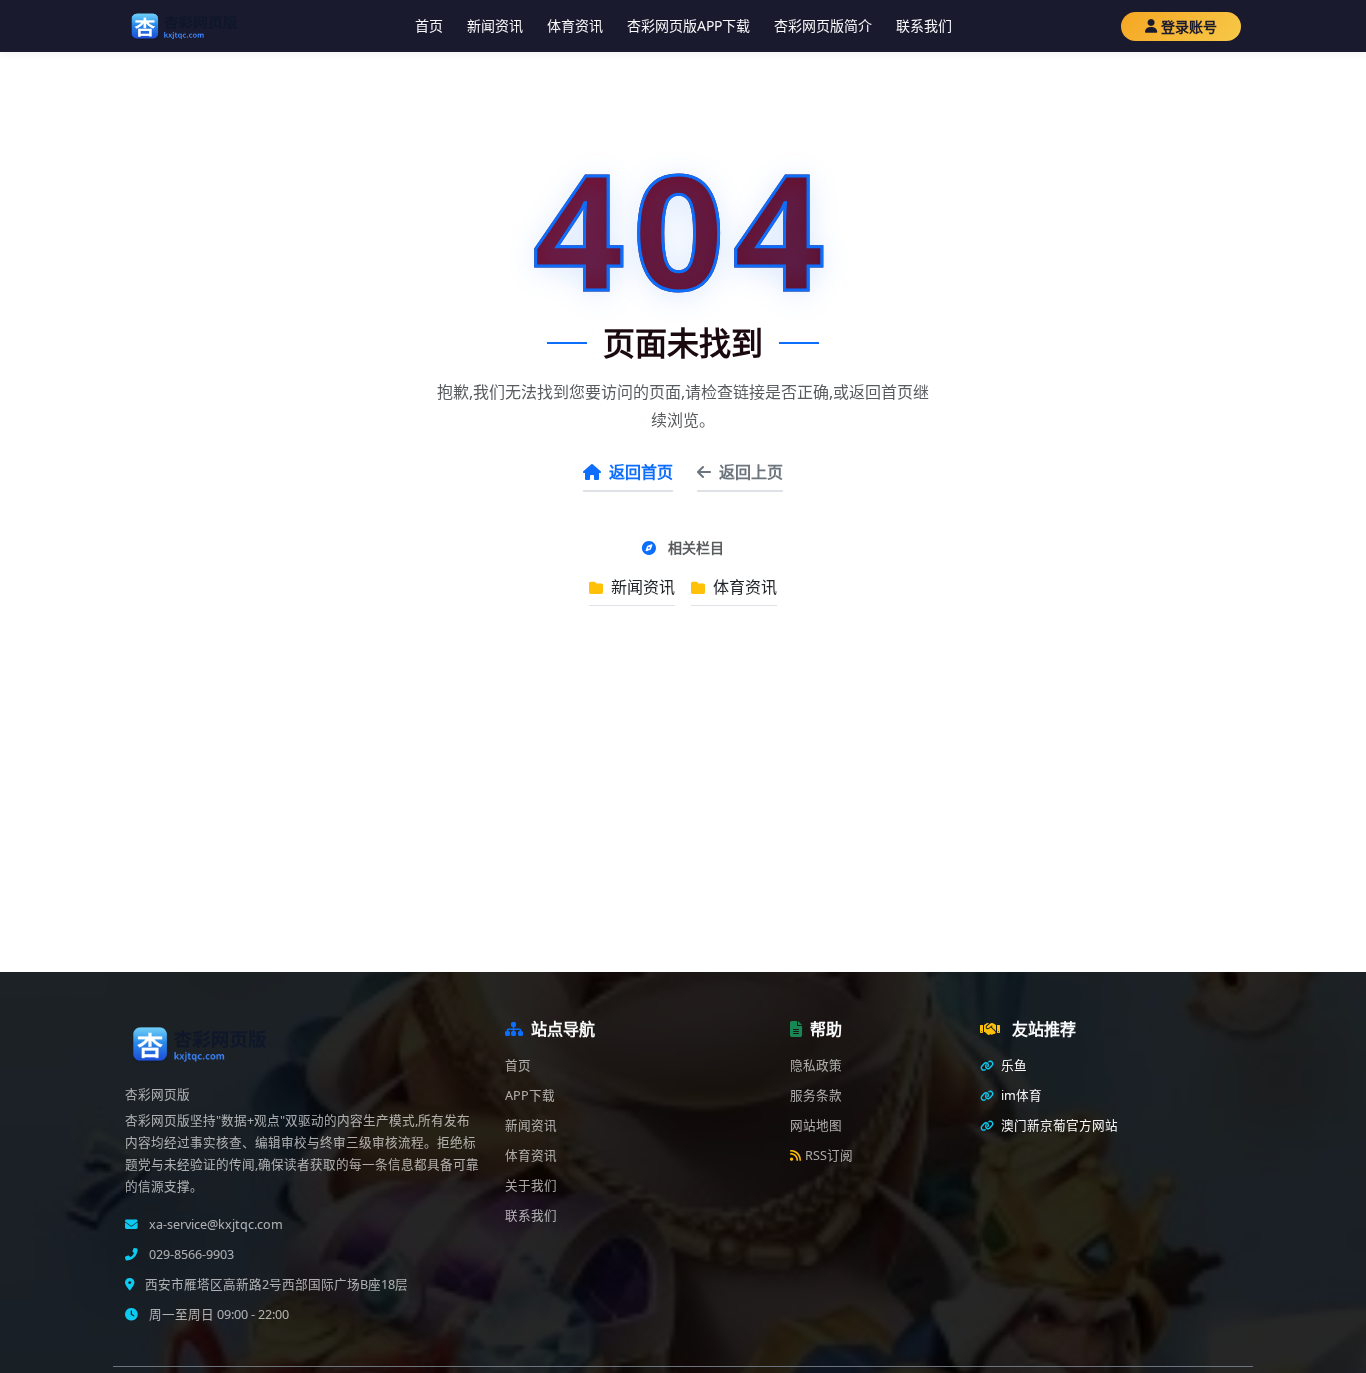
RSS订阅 (829, 1155)
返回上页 (751, 472)
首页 (429, 25)
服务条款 (816, 1095)
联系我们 (924, 25)
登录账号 (1189, 26)
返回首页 (641, 472)
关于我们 (531, 1185)
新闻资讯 (495, 25)
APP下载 (530, 1095)
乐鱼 (1012, 1065)
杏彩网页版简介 (823, 25)
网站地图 (816, 1125)
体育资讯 (575, 25)
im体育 (1020, 1095)
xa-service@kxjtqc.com (214, 1224)
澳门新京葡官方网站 (1058, 1125)
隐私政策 (816, 1065)
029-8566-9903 (190, 1254)
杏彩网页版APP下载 (688, 25)
